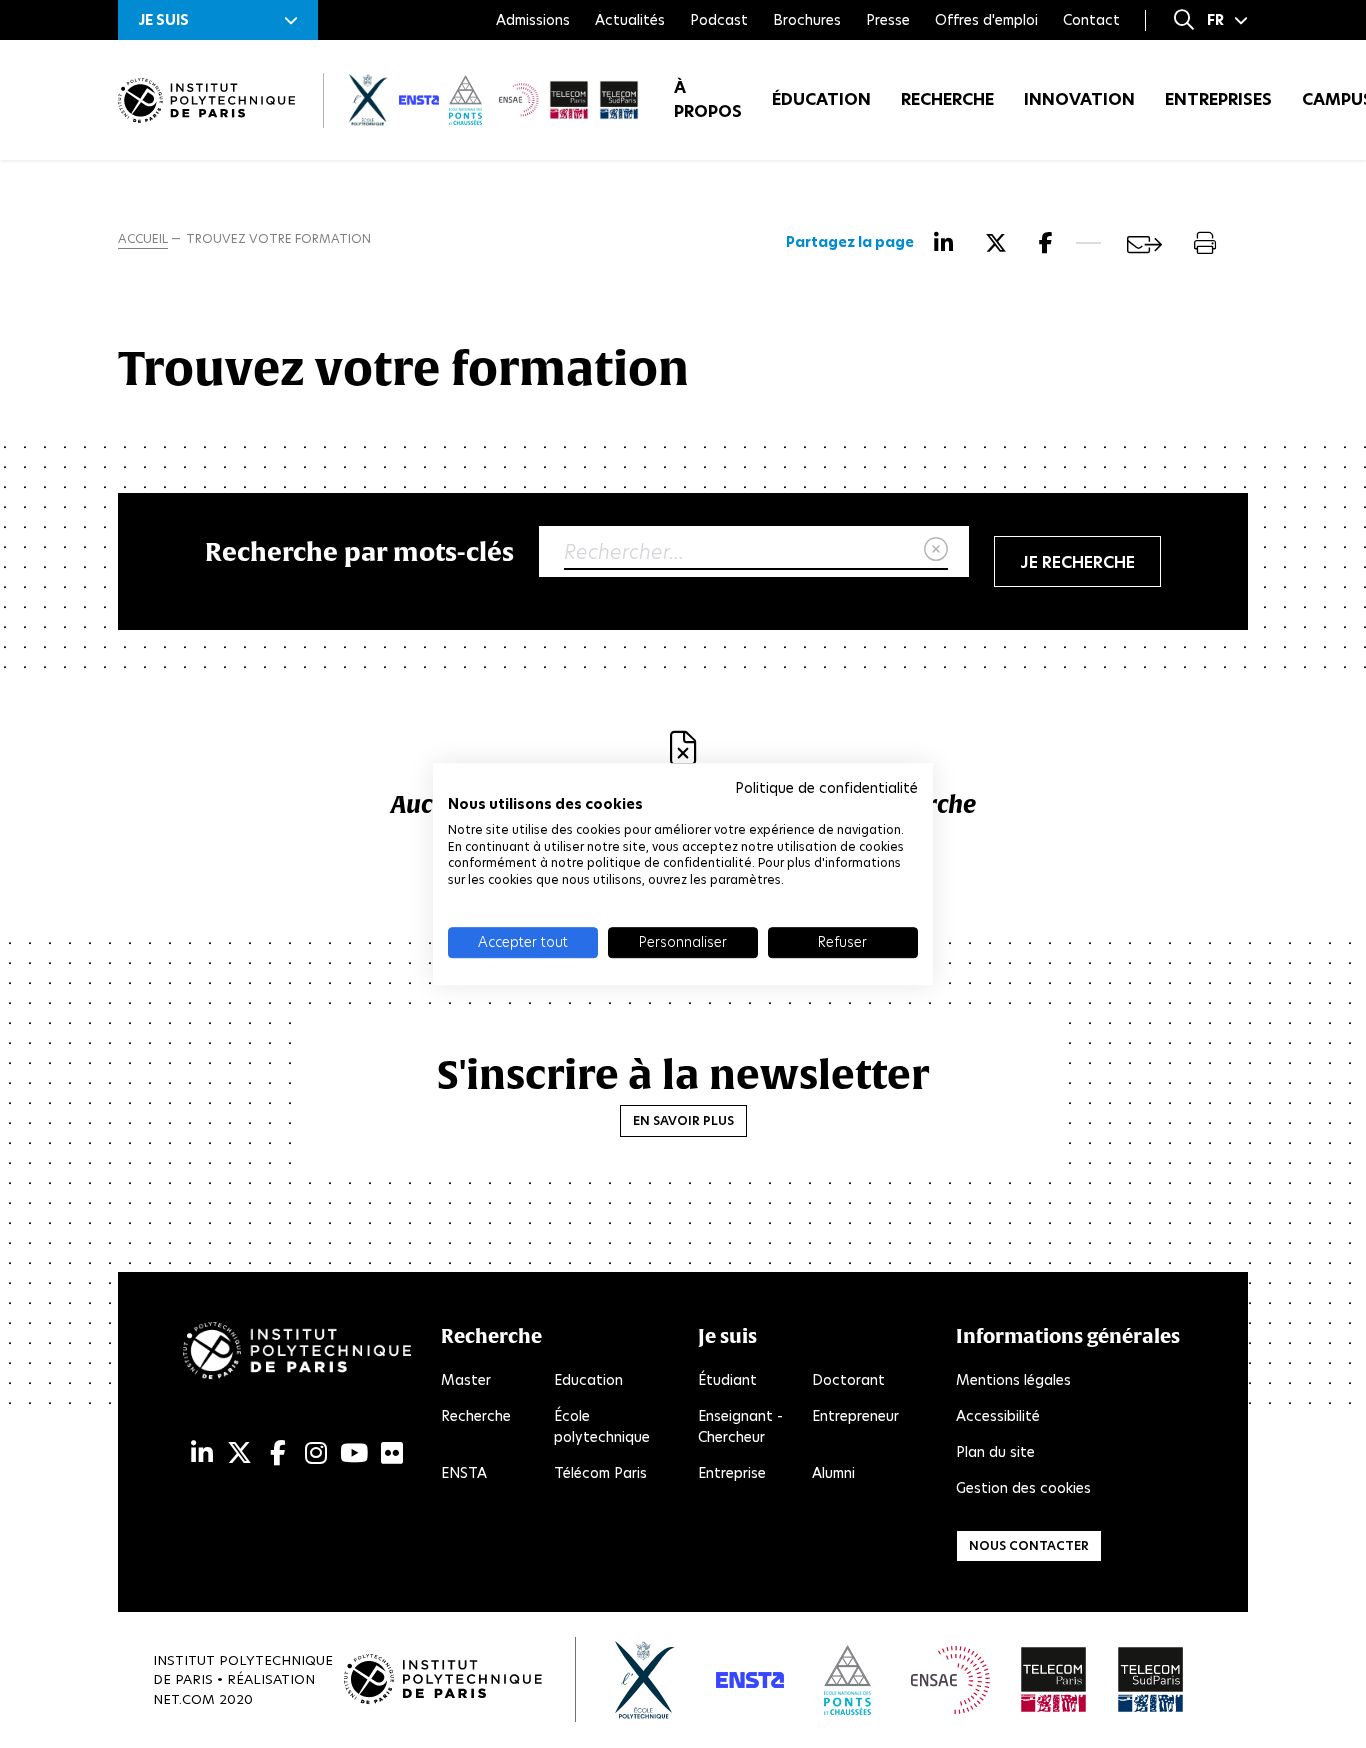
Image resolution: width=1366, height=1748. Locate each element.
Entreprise (732, 1473)
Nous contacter (1029, 1545)
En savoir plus (683, 1120)
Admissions (533, 20)
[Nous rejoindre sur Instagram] (316, 1453)
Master (466, 1380)
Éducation (821, 99)
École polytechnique (602, 1426)
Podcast (719, 20)
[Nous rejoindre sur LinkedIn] (202, 1453)
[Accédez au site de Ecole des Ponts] (847, 1680)
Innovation (1079, 99)
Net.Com (184, 1699)
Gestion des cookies (1023, 1488)
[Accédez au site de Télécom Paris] (1054, 1680)
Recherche (947, 99)
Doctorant (848, 1380)
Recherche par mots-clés (359, 551)
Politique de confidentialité (826, 788)
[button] (218, 20)
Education (588, 1380)
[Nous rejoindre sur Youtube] (354, 1453)
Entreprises (1218, 99)
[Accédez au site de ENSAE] (950, 1680)
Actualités (630, 20)
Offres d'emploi (986, 20)
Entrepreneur (855, 1416)
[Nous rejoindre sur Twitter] (239, 1453)
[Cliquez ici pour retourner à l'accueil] (206, 100)
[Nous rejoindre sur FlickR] (392, 1453)
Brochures (807, 20)
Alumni (833, 1473)
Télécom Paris (600, 1473)
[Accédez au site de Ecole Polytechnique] (645, 1680)
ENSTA (464, 1473)
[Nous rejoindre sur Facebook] (278, 1453)
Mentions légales (1013, 1380)
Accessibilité (998, 1416)
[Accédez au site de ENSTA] (750, 1680)
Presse (888, 20)
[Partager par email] (1144, 244)
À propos (708, 99)
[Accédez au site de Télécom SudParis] (1151, 1680)
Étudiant (727, 1380)
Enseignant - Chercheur (740, 1426)
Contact (1091, 20)
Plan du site (995, 1452)
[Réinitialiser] (936, 550)
